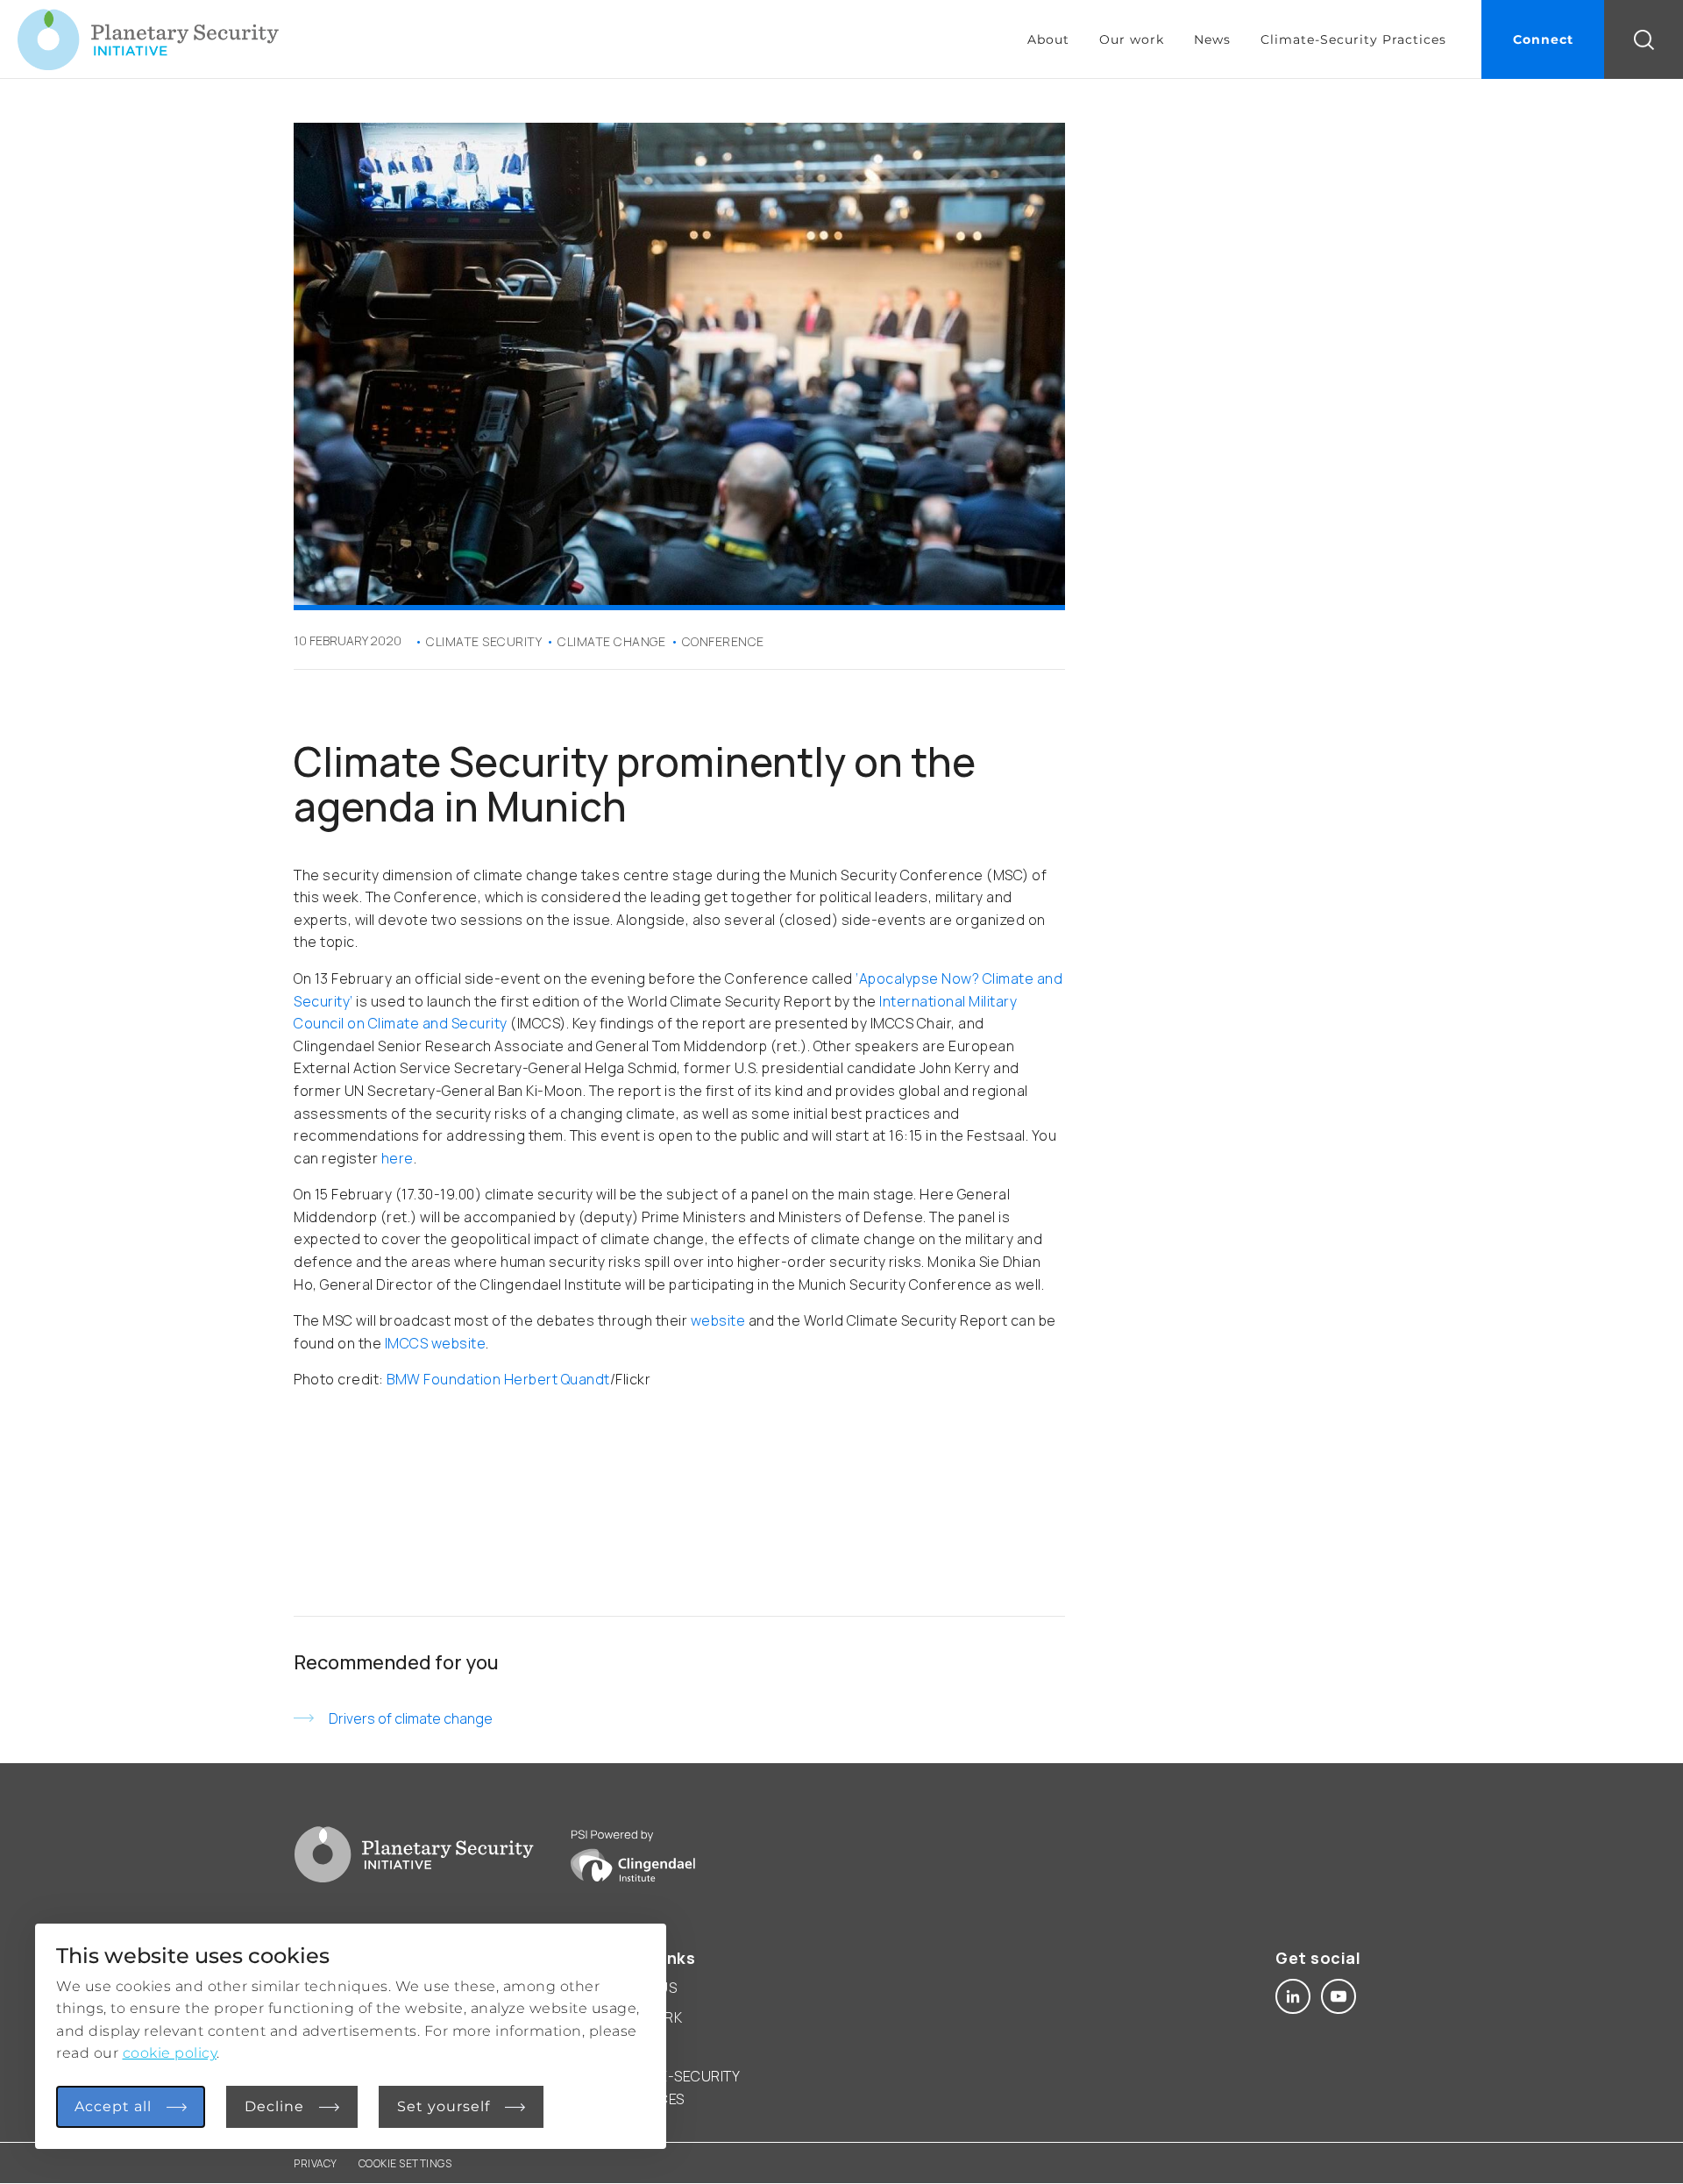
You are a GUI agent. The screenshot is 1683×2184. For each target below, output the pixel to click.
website (718, 1320)
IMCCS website (436, 1343)
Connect (1543, 39)
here (398, 1158)
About (1048, 39)
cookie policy (170, 2053)
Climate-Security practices (675, 2088)
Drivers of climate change (411, 1718)
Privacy (316, 2163)
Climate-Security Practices (1353, 39)
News (1212, 39)
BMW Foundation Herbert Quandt (498, 1379)
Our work (1132, 39)
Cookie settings (405, 2163)
